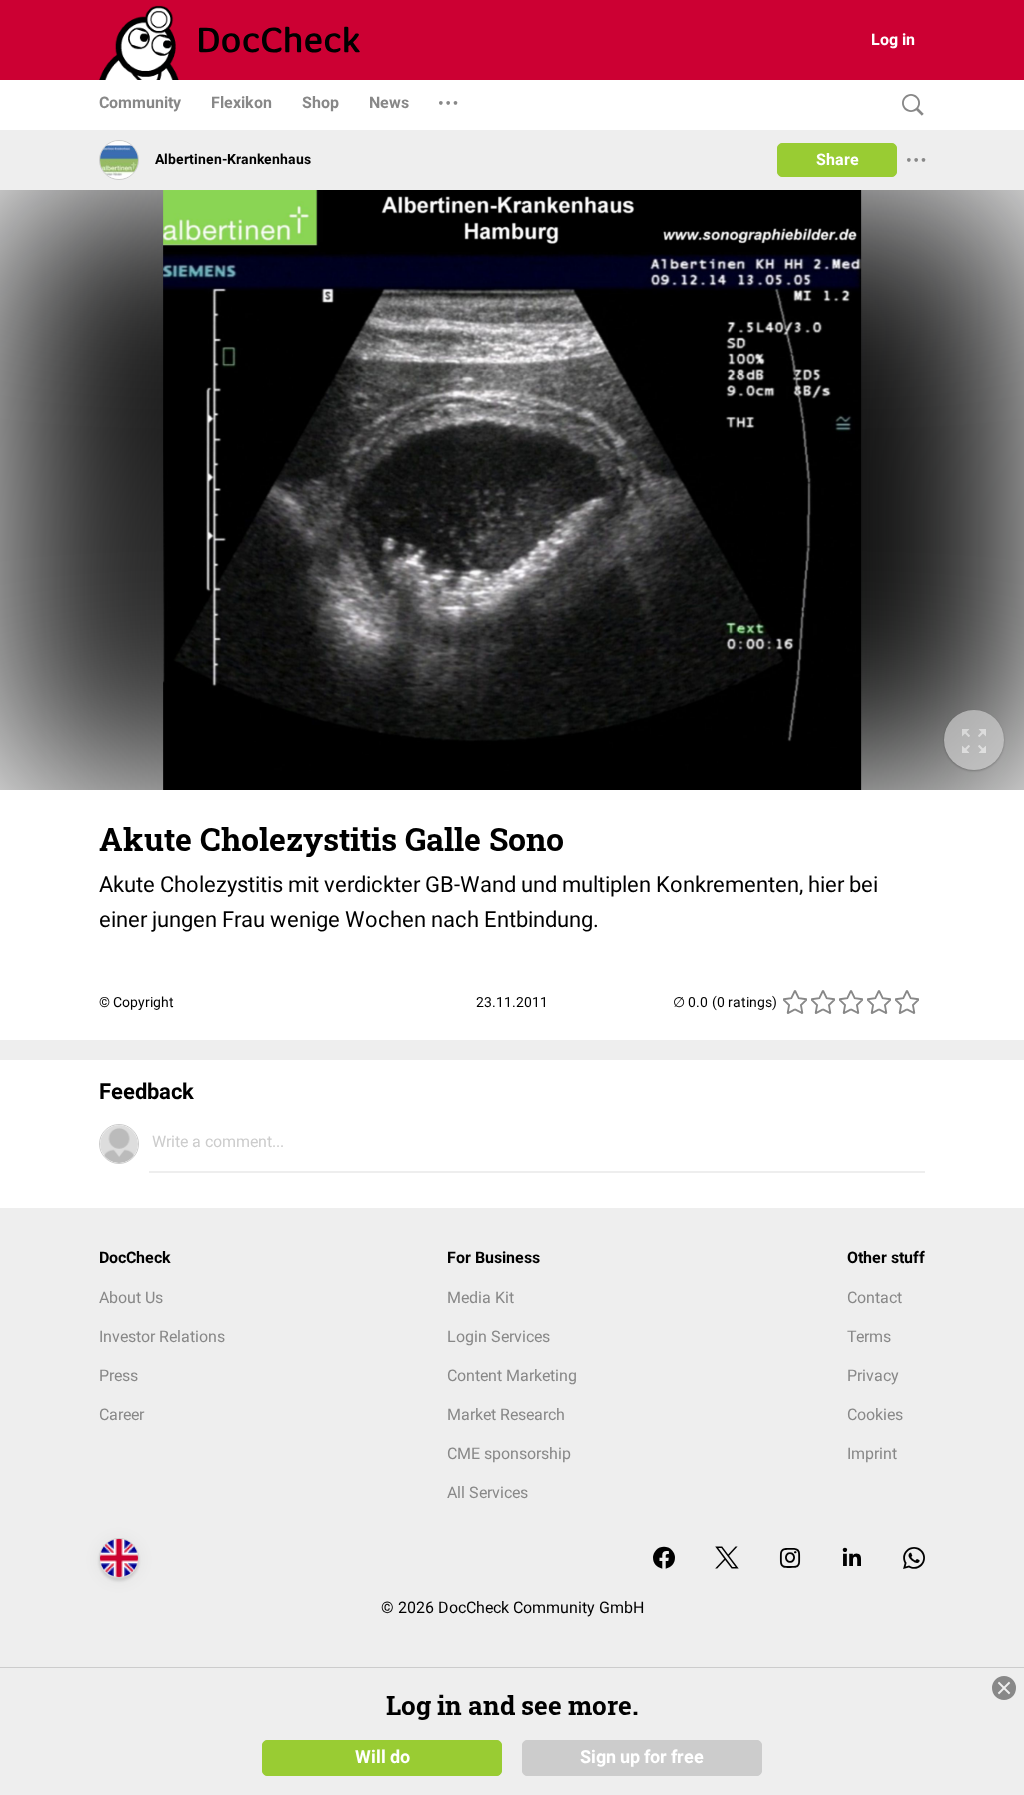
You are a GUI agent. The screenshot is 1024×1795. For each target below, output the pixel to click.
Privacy (873, 1375)
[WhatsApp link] (914, 1559)
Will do (382, 1757)
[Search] (908, 105)
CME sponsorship (509, 1453)
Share (837, 159)
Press (118, 1375)
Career (121, 1414)
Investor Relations (162, 1336)
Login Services (498, 1336)
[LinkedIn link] (852, 1559)
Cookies (875, 1414)
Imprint (872, 1453)
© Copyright (136, 1002)
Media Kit (480, 1297)
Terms (869, 1336)
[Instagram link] (790, 1559)
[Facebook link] (664, 1559)
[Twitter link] (727, 1559)
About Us (131, 1297)
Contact (874, 1297)
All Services (487, 1492)
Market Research (506, 1414)
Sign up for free (642, 1757)
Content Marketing (512, 1375)
